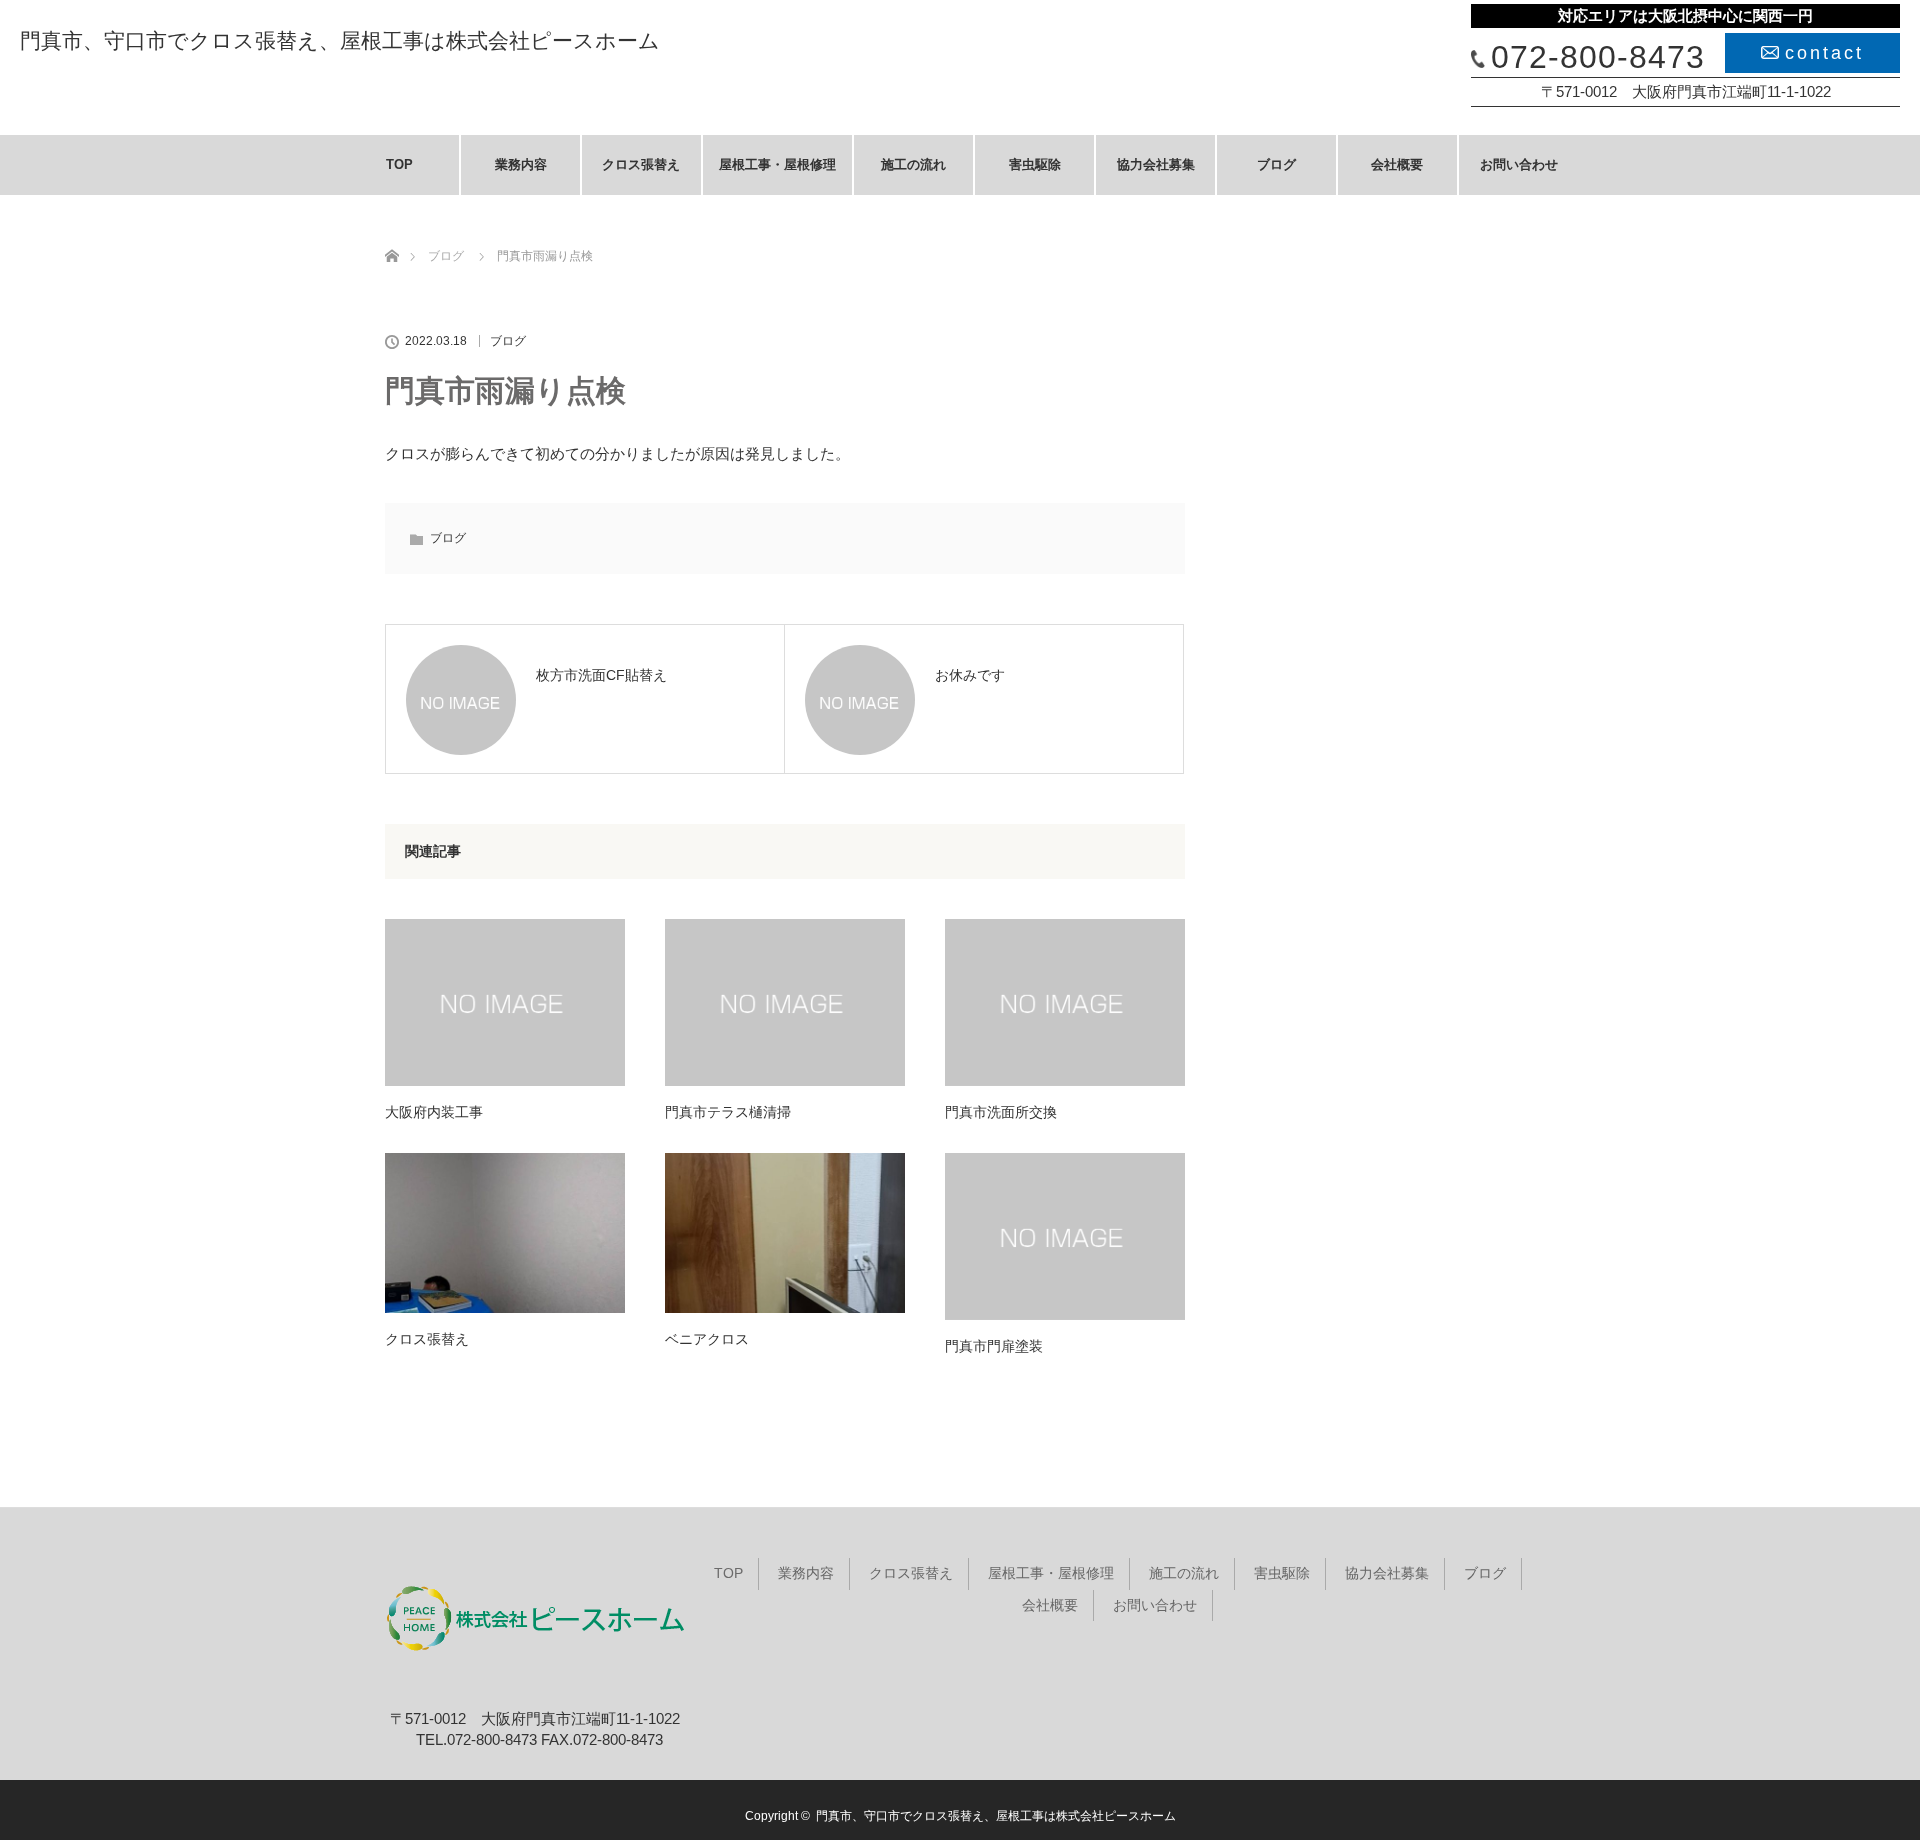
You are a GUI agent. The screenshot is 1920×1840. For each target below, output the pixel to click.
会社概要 (1397, 164)
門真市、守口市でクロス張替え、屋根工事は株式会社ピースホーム (340, 40)
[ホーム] (391, 232)
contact (1824, 53)
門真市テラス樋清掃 (728, 1112)
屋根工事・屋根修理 (777, 164)
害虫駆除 (1035, 164)
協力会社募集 (1156, 164)
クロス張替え (641, 164)
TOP (399, 164)
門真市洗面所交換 (1001, 1112)
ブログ (1276, 164)
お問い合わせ (1519, 164)
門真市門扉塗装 (994, 1346)
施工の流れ (913, 164)
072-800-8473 (1598, 57)
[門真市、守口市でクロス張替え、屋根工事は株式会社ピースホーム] (535, 1672)
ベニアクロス (707, 1339)
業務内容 (521, 164)
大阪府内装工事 (434, 1112)
